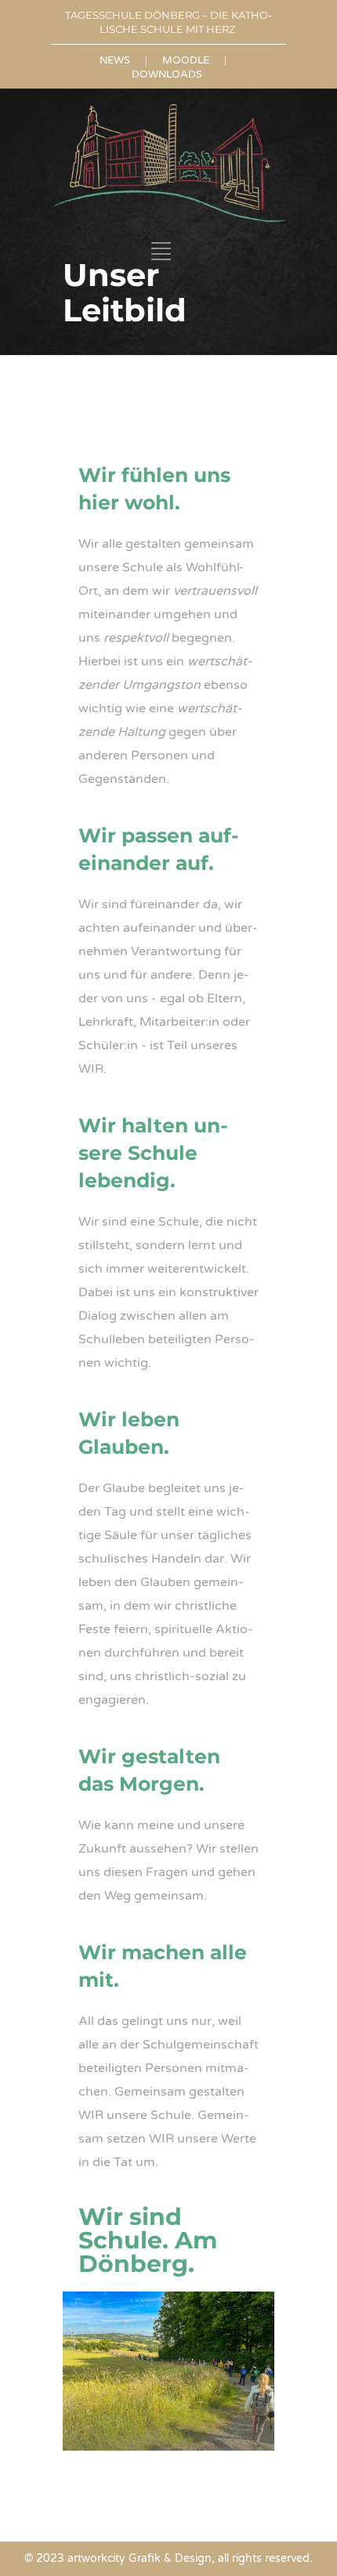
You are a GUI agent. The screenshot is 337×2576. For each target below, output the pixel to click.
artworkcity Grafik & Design (140, 2558)
